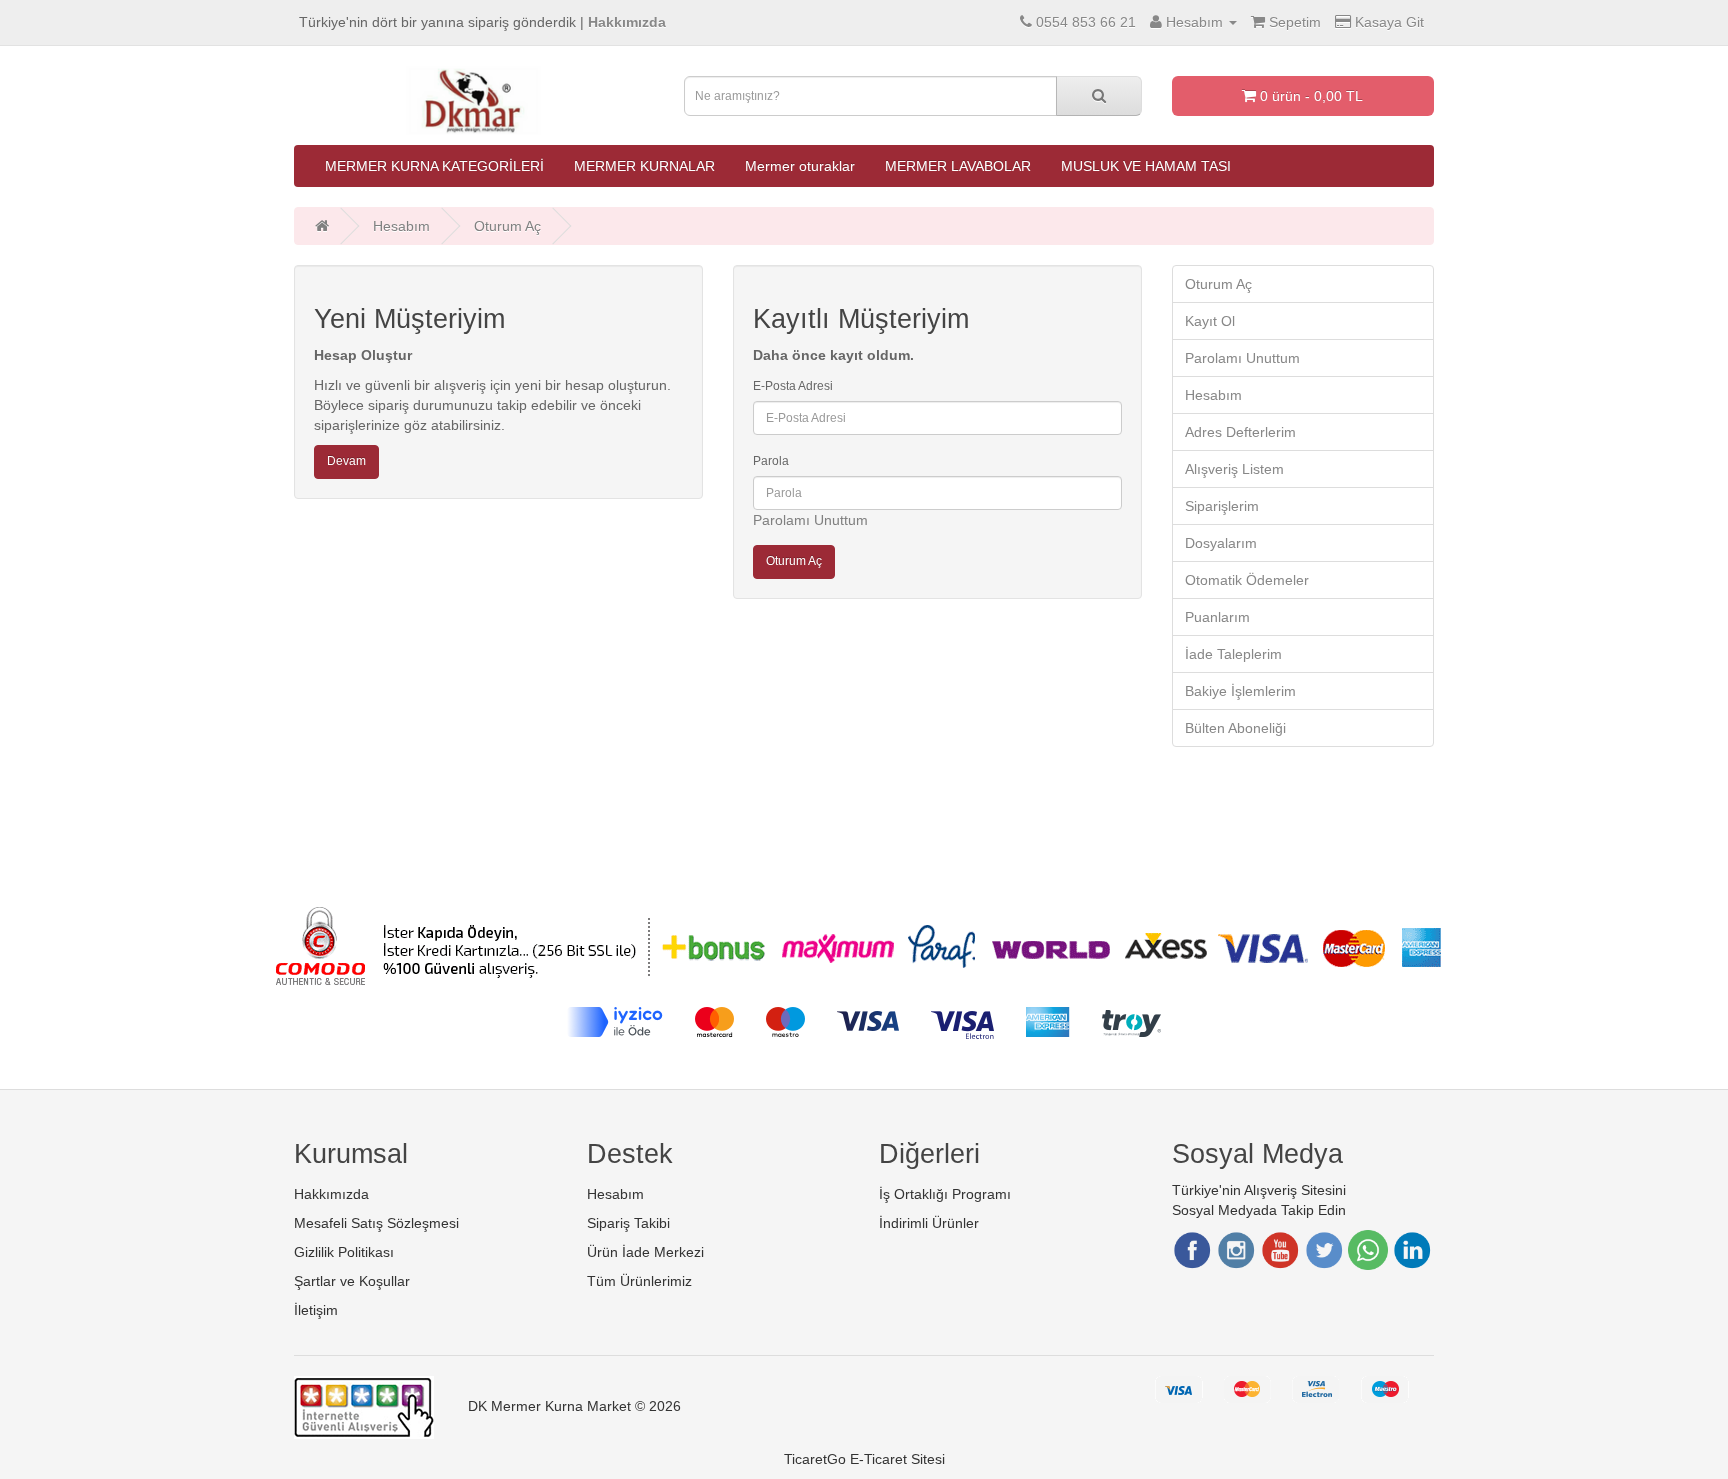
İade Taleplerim (1233, 654)
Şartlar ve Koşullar (352, 1281)
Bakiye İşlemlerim (1240, 691)
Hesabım (401, 226)
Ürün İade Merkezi (645, 1252)
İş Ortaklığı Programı (945, 1194)
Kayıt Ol (1210, 321)
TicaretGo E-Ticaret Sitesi (864, 1459)
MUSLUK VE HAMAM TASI (1146, 166)
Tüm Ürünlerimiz (639, 1281)
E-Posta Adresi (793, 386)
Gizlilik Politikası (344, 1252)
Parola (771, 461)
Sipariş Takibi (628, 1223)
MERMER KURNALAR (644, 166)
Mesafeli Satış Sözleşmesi (376, 1223)
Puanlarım (1217, 617)
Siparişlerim (1222, 506)
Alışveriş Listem (1234, 469)
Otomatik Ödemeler (1247, 580)
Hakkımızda (331, 1194)
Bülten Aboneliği (1235, 728)
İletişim (316, 1310)
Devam (346, 461)
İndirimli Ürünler (929, 1223)
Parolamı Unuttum (810, 520)
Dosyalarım (1221, 543)
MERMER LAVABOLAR (958, 166)
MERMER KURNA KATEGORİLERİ (434, 166)
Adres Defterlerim (1240, 432)
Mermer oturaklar (800, 166)
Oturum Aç (507, 226)
